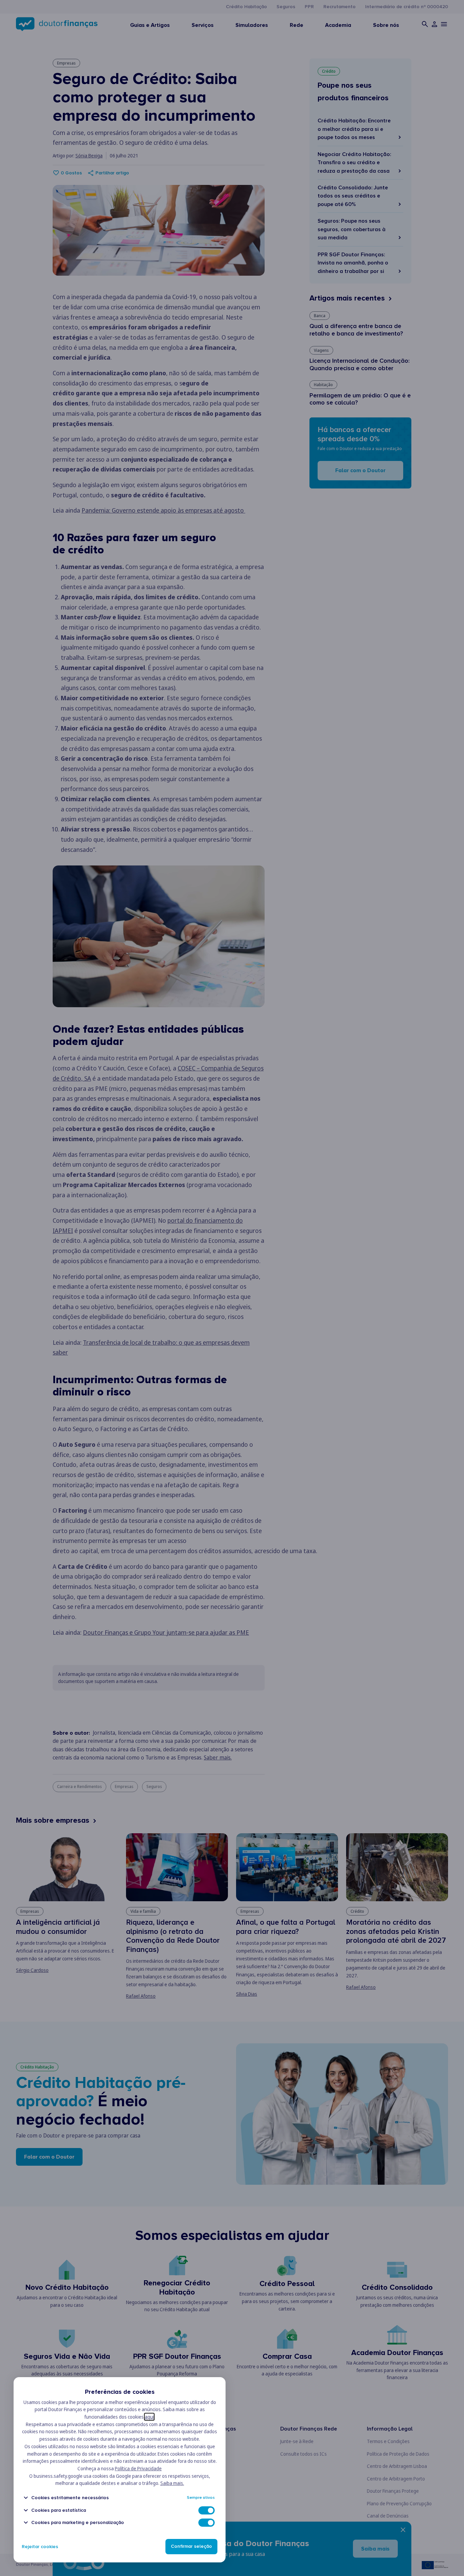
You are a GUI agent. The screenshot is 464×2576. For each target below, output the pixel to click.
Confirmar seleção (191, 2547)
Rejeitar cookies (40, 2547)
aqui (149, 2417)
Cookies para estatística (59, 2510)
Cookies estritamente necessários (70, 2498)
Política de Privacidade (138, 2468)
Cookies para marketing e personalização (78, 2522)
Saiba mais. (172, 2483)
